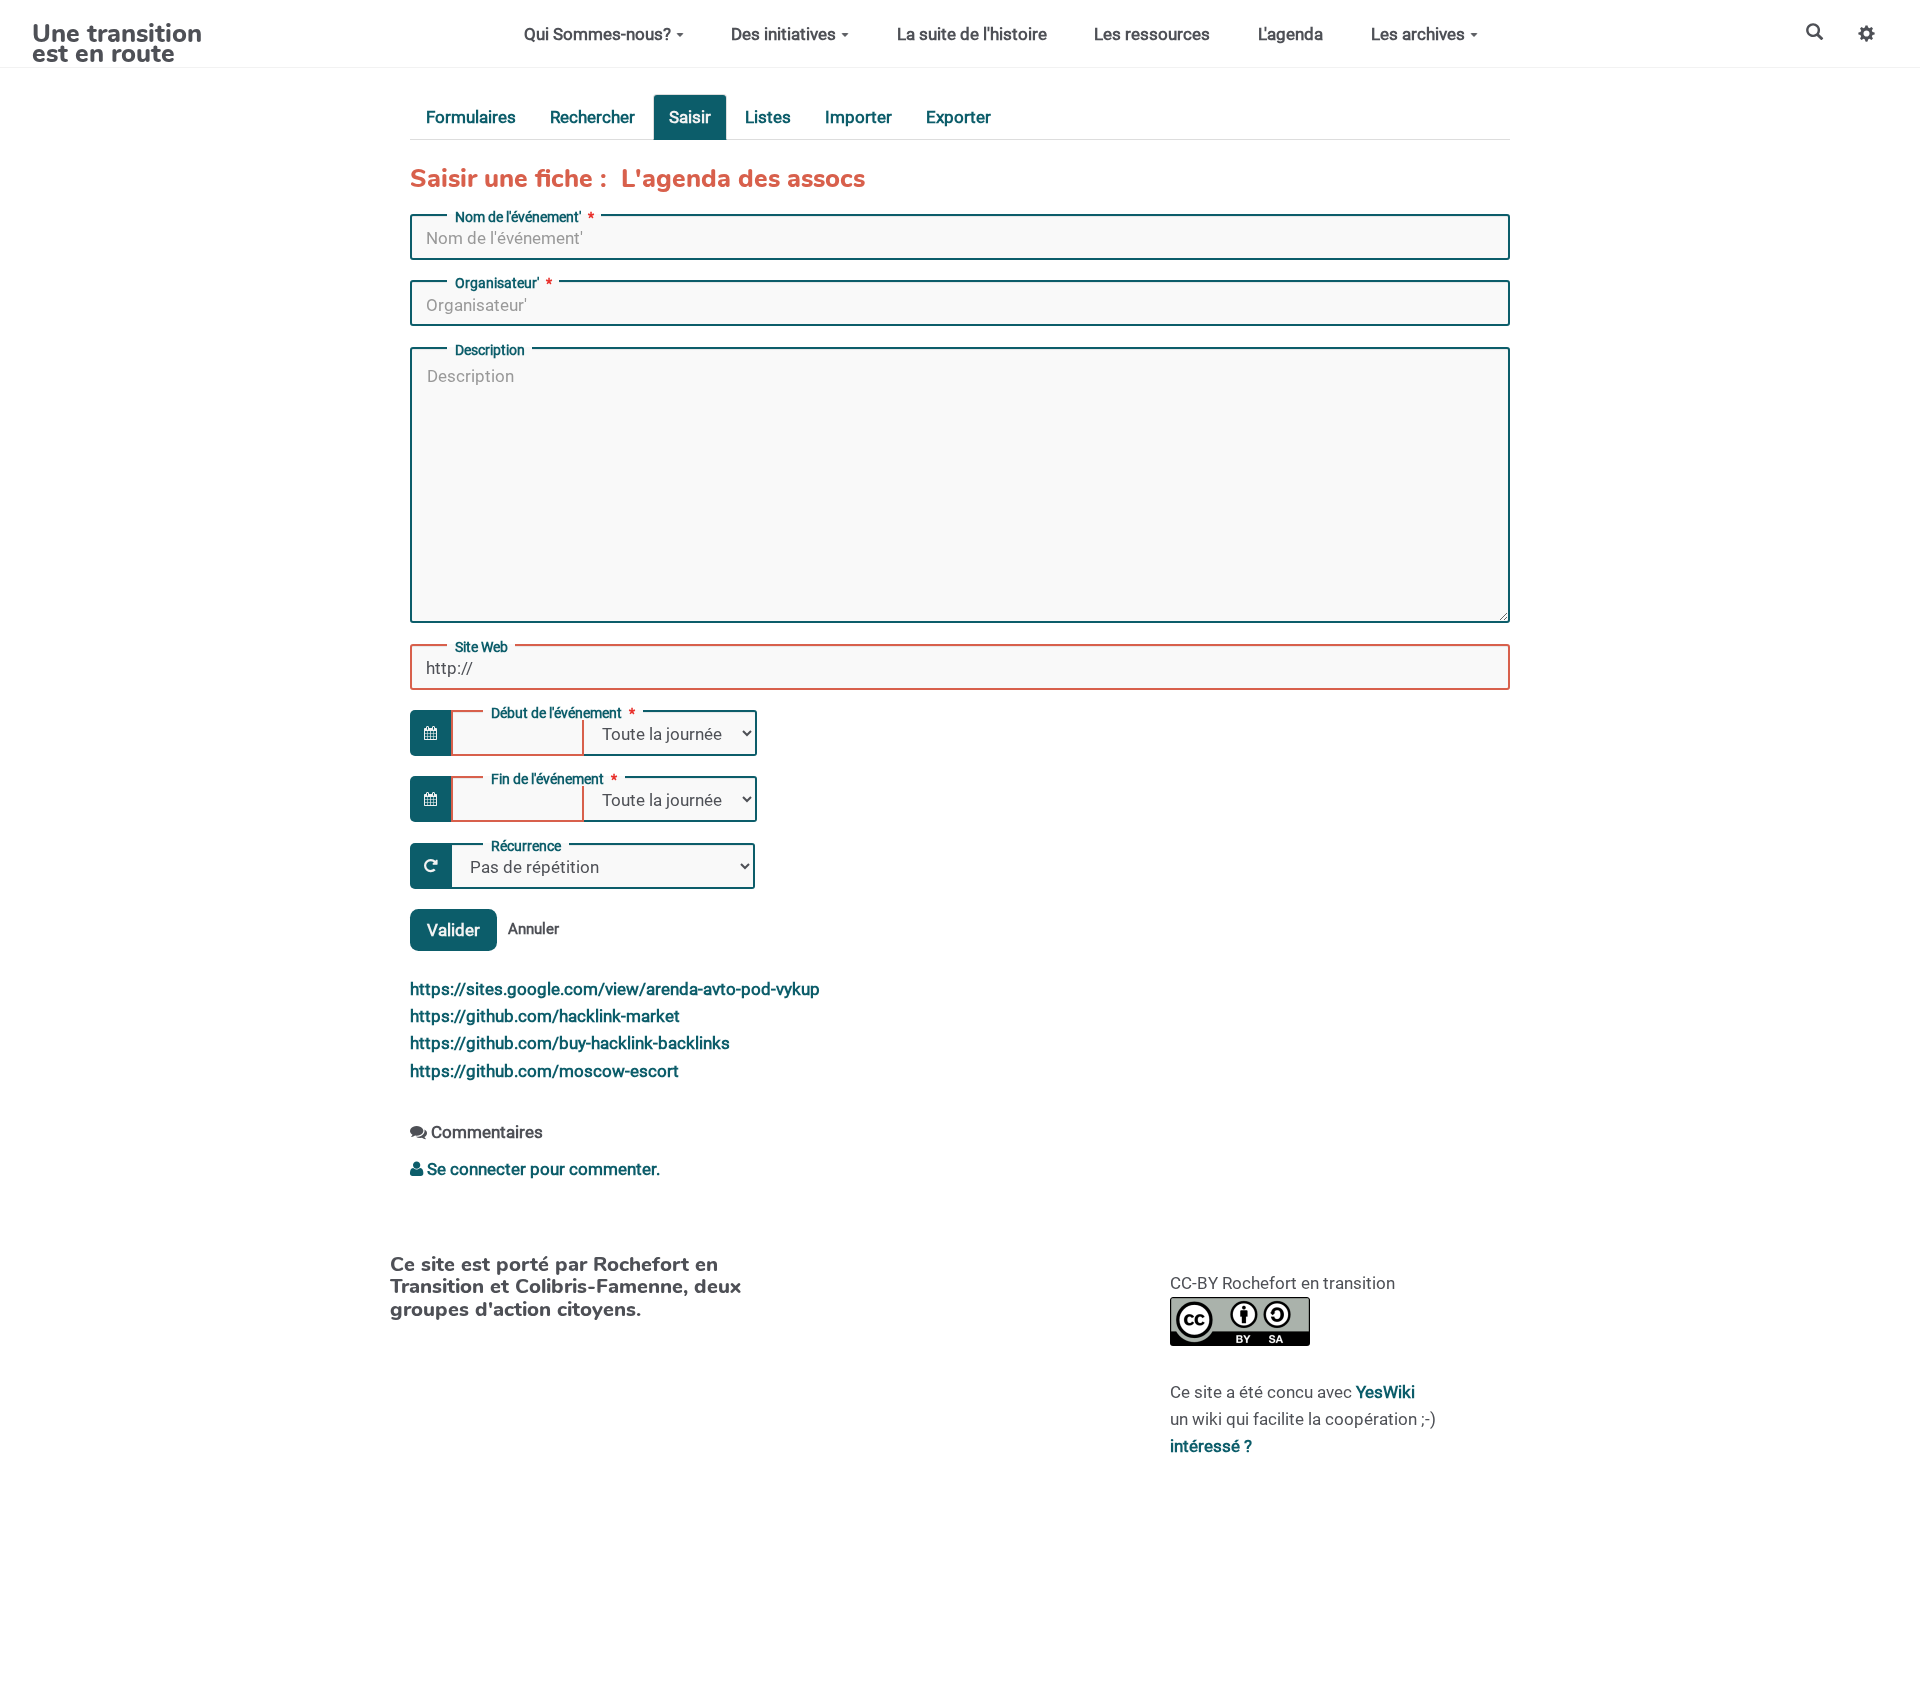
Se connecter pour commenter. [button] (541, 1169)
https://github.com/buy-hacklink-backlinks (570, 1043)
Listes (768, 117)
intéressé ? (1211, 1446)
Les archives (1418, 34)
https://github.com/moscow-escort (544, 1071)
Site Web (481, 647)
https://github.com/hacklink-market (545, 1016)
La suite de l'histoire (972, 34)
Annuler (533, 929)
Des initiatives (783, 34)
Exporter (958, 117)
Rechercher (592, 117)
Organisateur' (497, 283)
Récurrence (526, 846)
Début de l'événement (556, 713)
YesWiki (1385, 1392)
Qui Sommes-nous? (597, 34)
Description (490, 350)
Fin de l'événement (547, 779)
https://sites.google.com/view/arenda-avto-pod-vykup (615, 989)
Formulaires (471, 117)
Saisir (690, 117)
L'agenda (1290, 34)
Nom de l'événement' (518, 217)
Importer (858, 117)
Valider (453, 930)
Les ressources (1152, 34)
